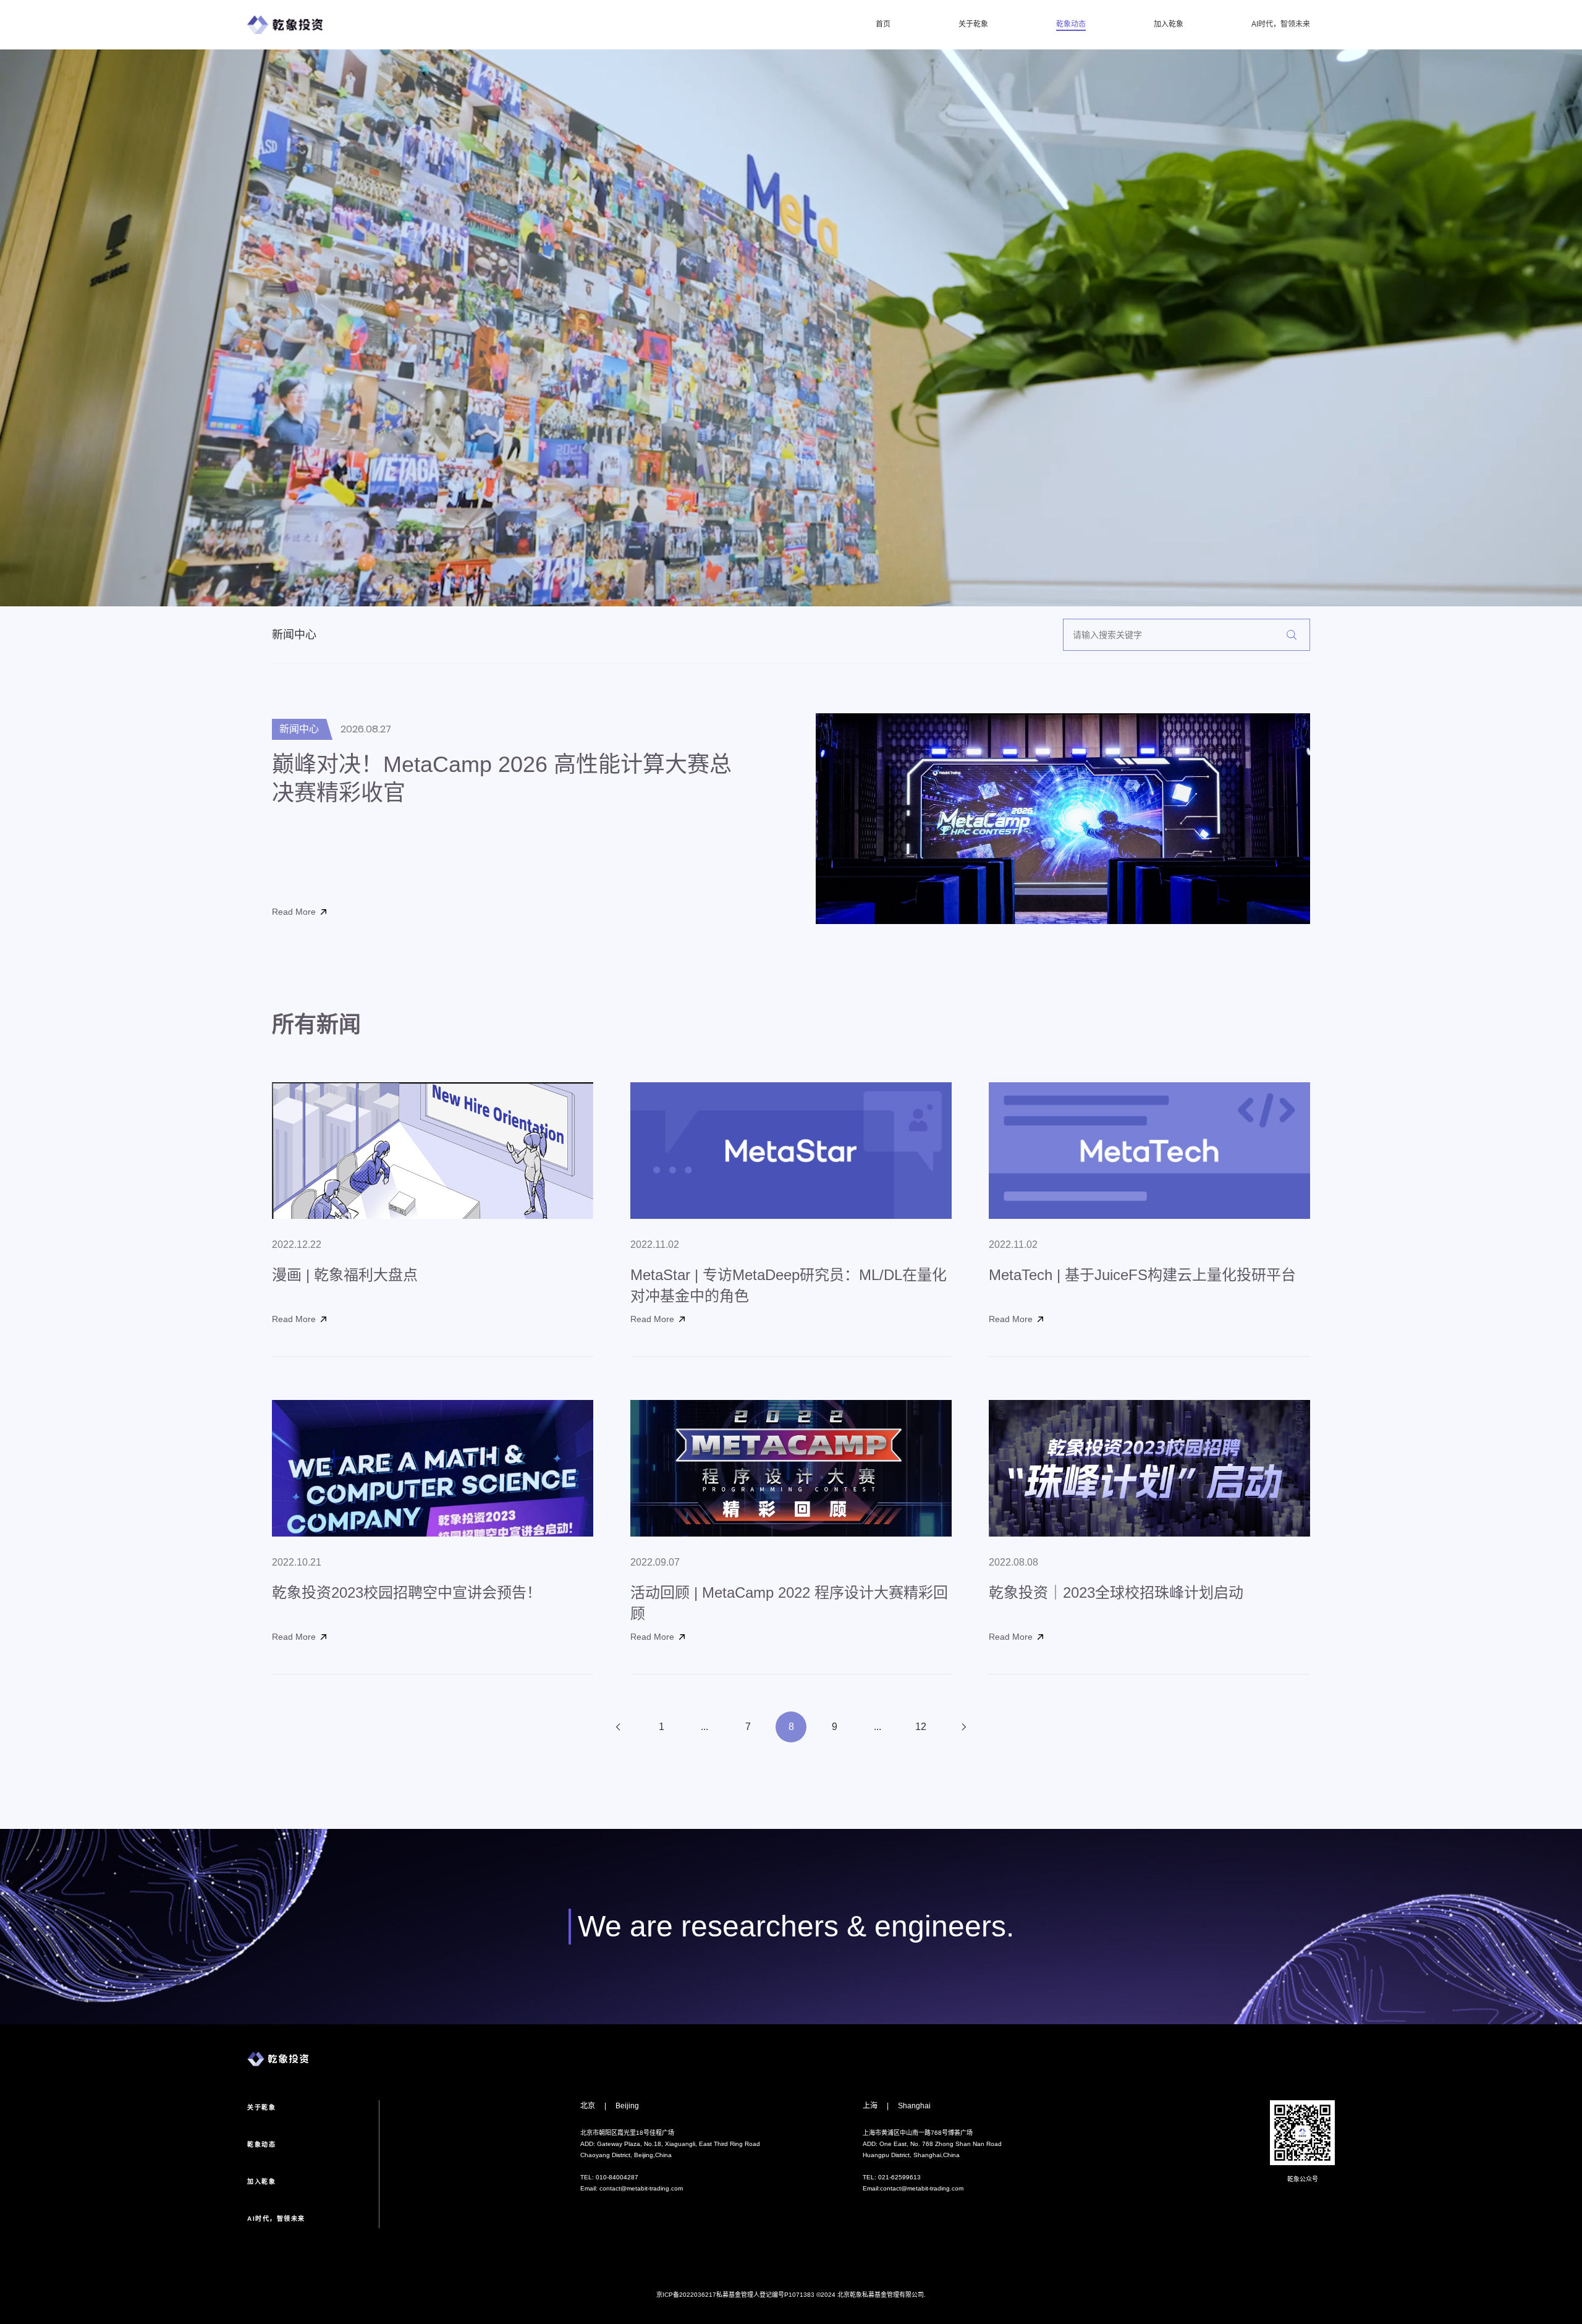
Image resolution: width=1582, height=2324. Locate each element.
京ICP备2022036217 (686, 2295)
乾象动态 (1071, 25)
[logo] (285, 25)
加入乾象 (1169, 25)
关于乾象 (973, 25)
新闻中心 (294, 635)
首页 (883, 25)
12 (921, 1727)
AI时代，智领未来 (1281, 25)
